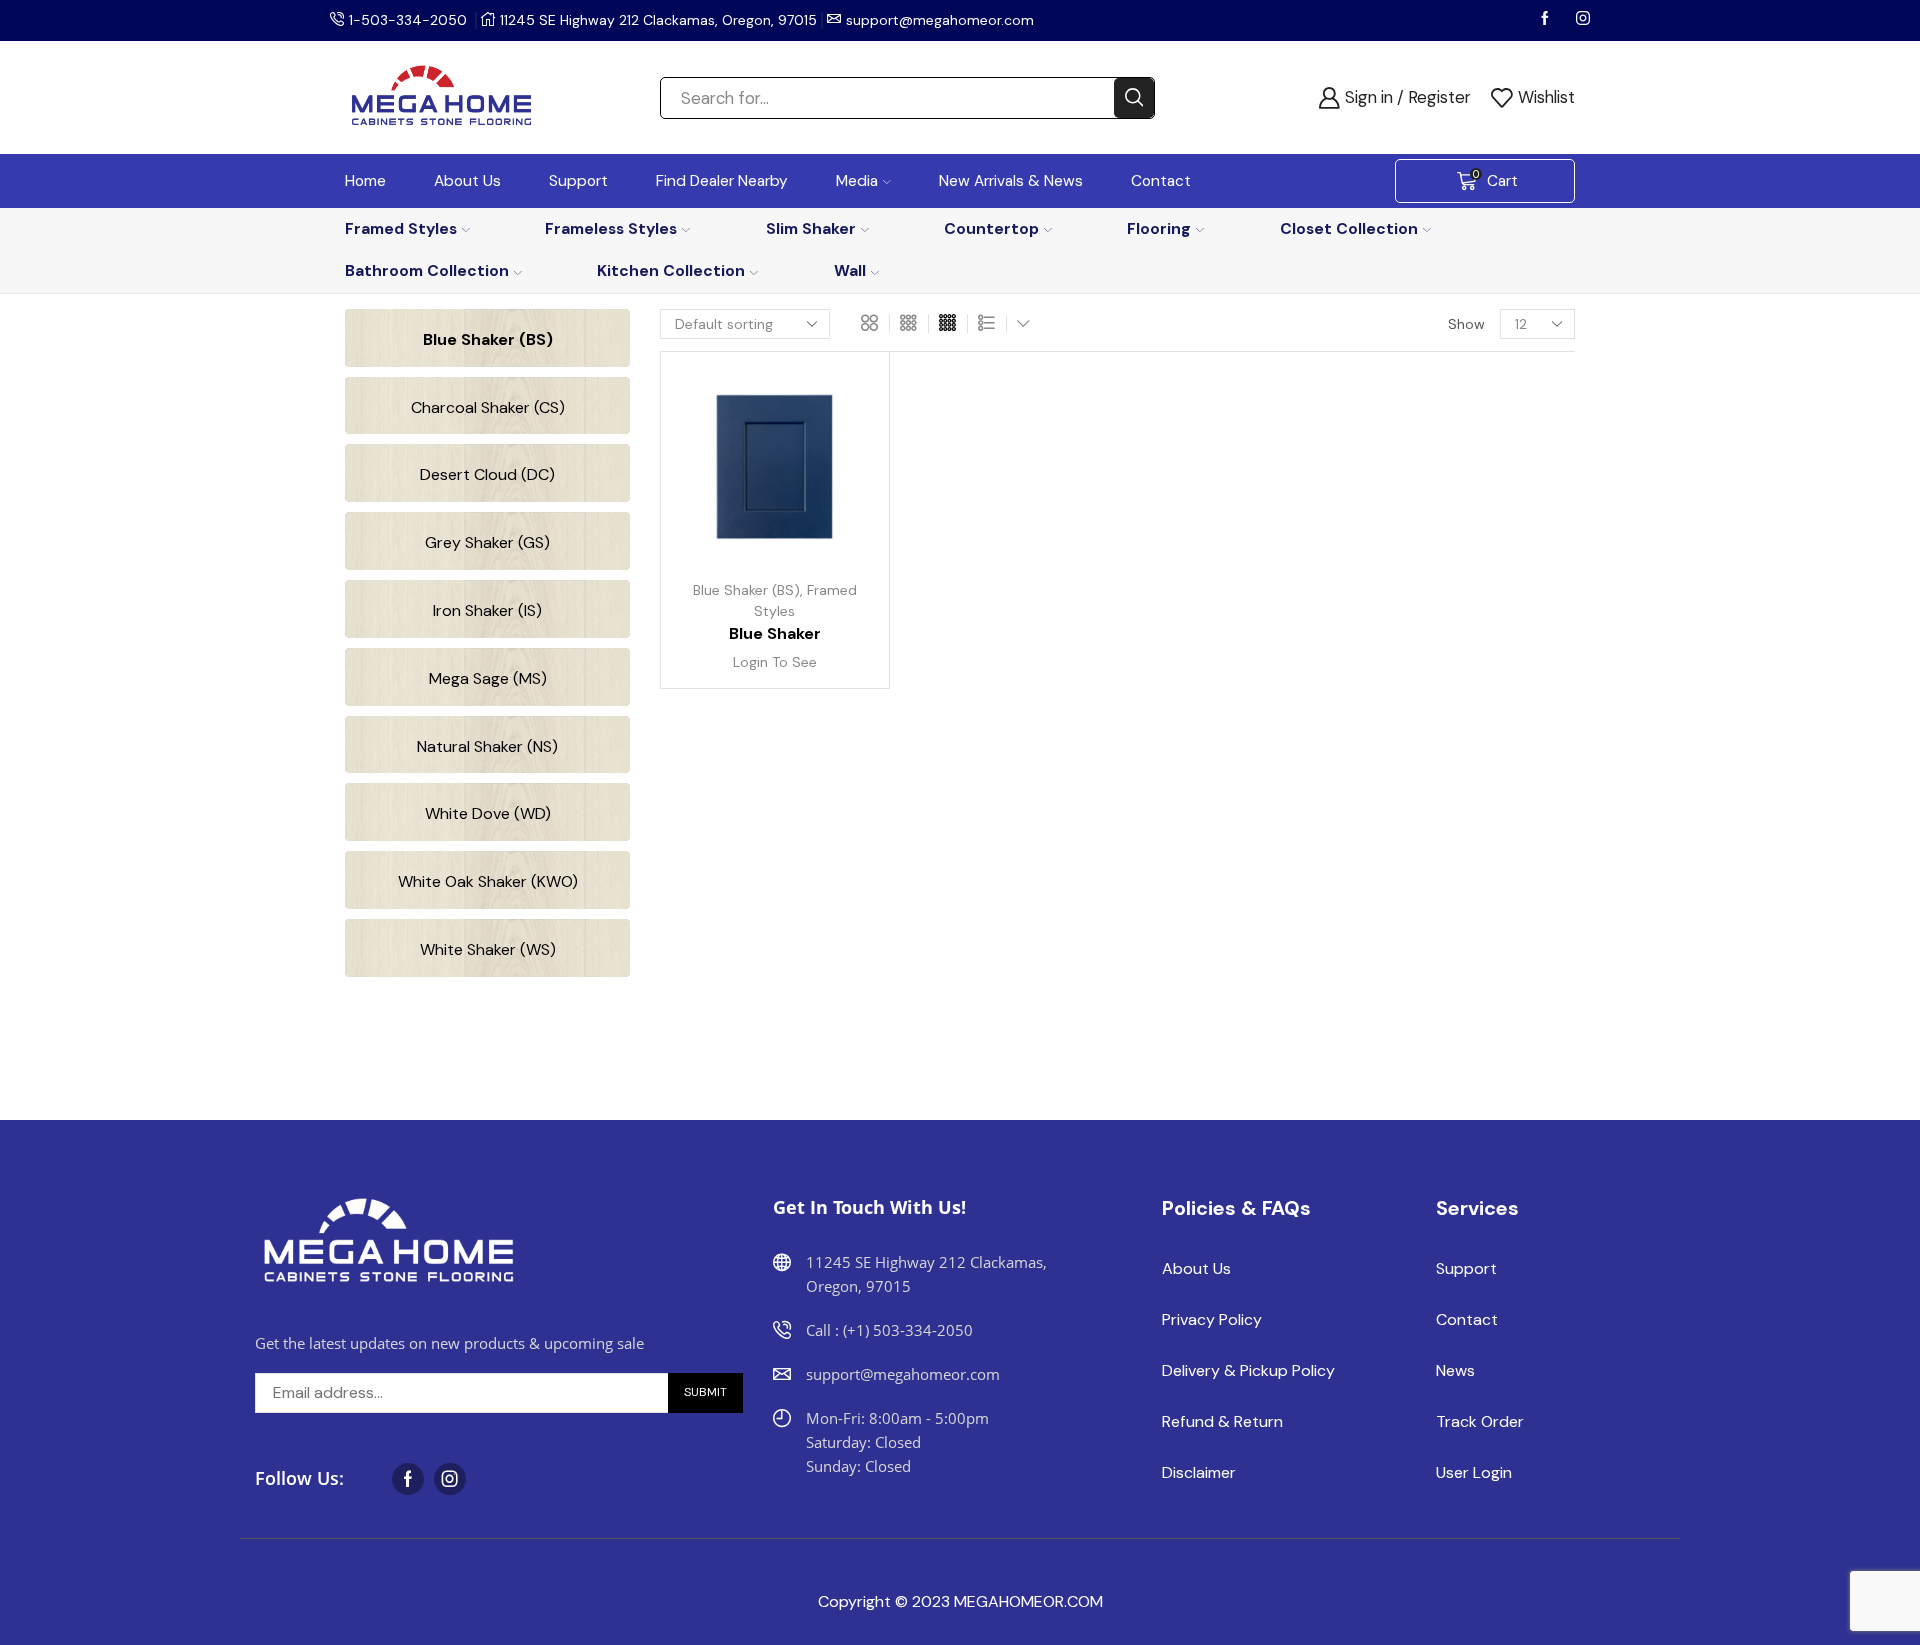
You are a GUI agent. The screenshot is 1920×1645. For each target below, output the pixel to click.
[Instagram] (1583, 20)
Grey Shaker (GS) (487, 542)
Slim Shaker (811, 228)
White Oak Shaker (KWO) (488, 881)
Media (857, 181)
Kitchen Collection (671, 270)
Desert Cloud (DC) (487, 474)
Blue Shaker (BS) (746, 590)
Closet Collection (1349, 228)
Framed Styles (401, 228)
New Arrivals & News (1011, 181)
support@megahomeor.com (940, 20)
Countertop (991, 228)
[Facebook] (1547, 20)
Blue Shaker (775, 633)
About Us (467, 181)
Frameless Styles (611, 228)
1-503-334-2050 (408, 20)
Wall (850, 270)
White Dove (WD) (488, 813)
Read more (835, 476)
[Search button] (1134, 98)
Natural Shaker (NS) (487, 746)
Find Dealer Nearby (722, 181)
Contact (1161, 181)
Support (578, 181)
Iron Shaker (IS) (487, 610)
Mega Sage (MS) (488, 678)
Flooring (1159, 228)
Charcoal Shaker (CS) (488, 407)
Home (365, 181)
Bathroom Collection (427, 270)
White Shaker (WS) (488, 949)
